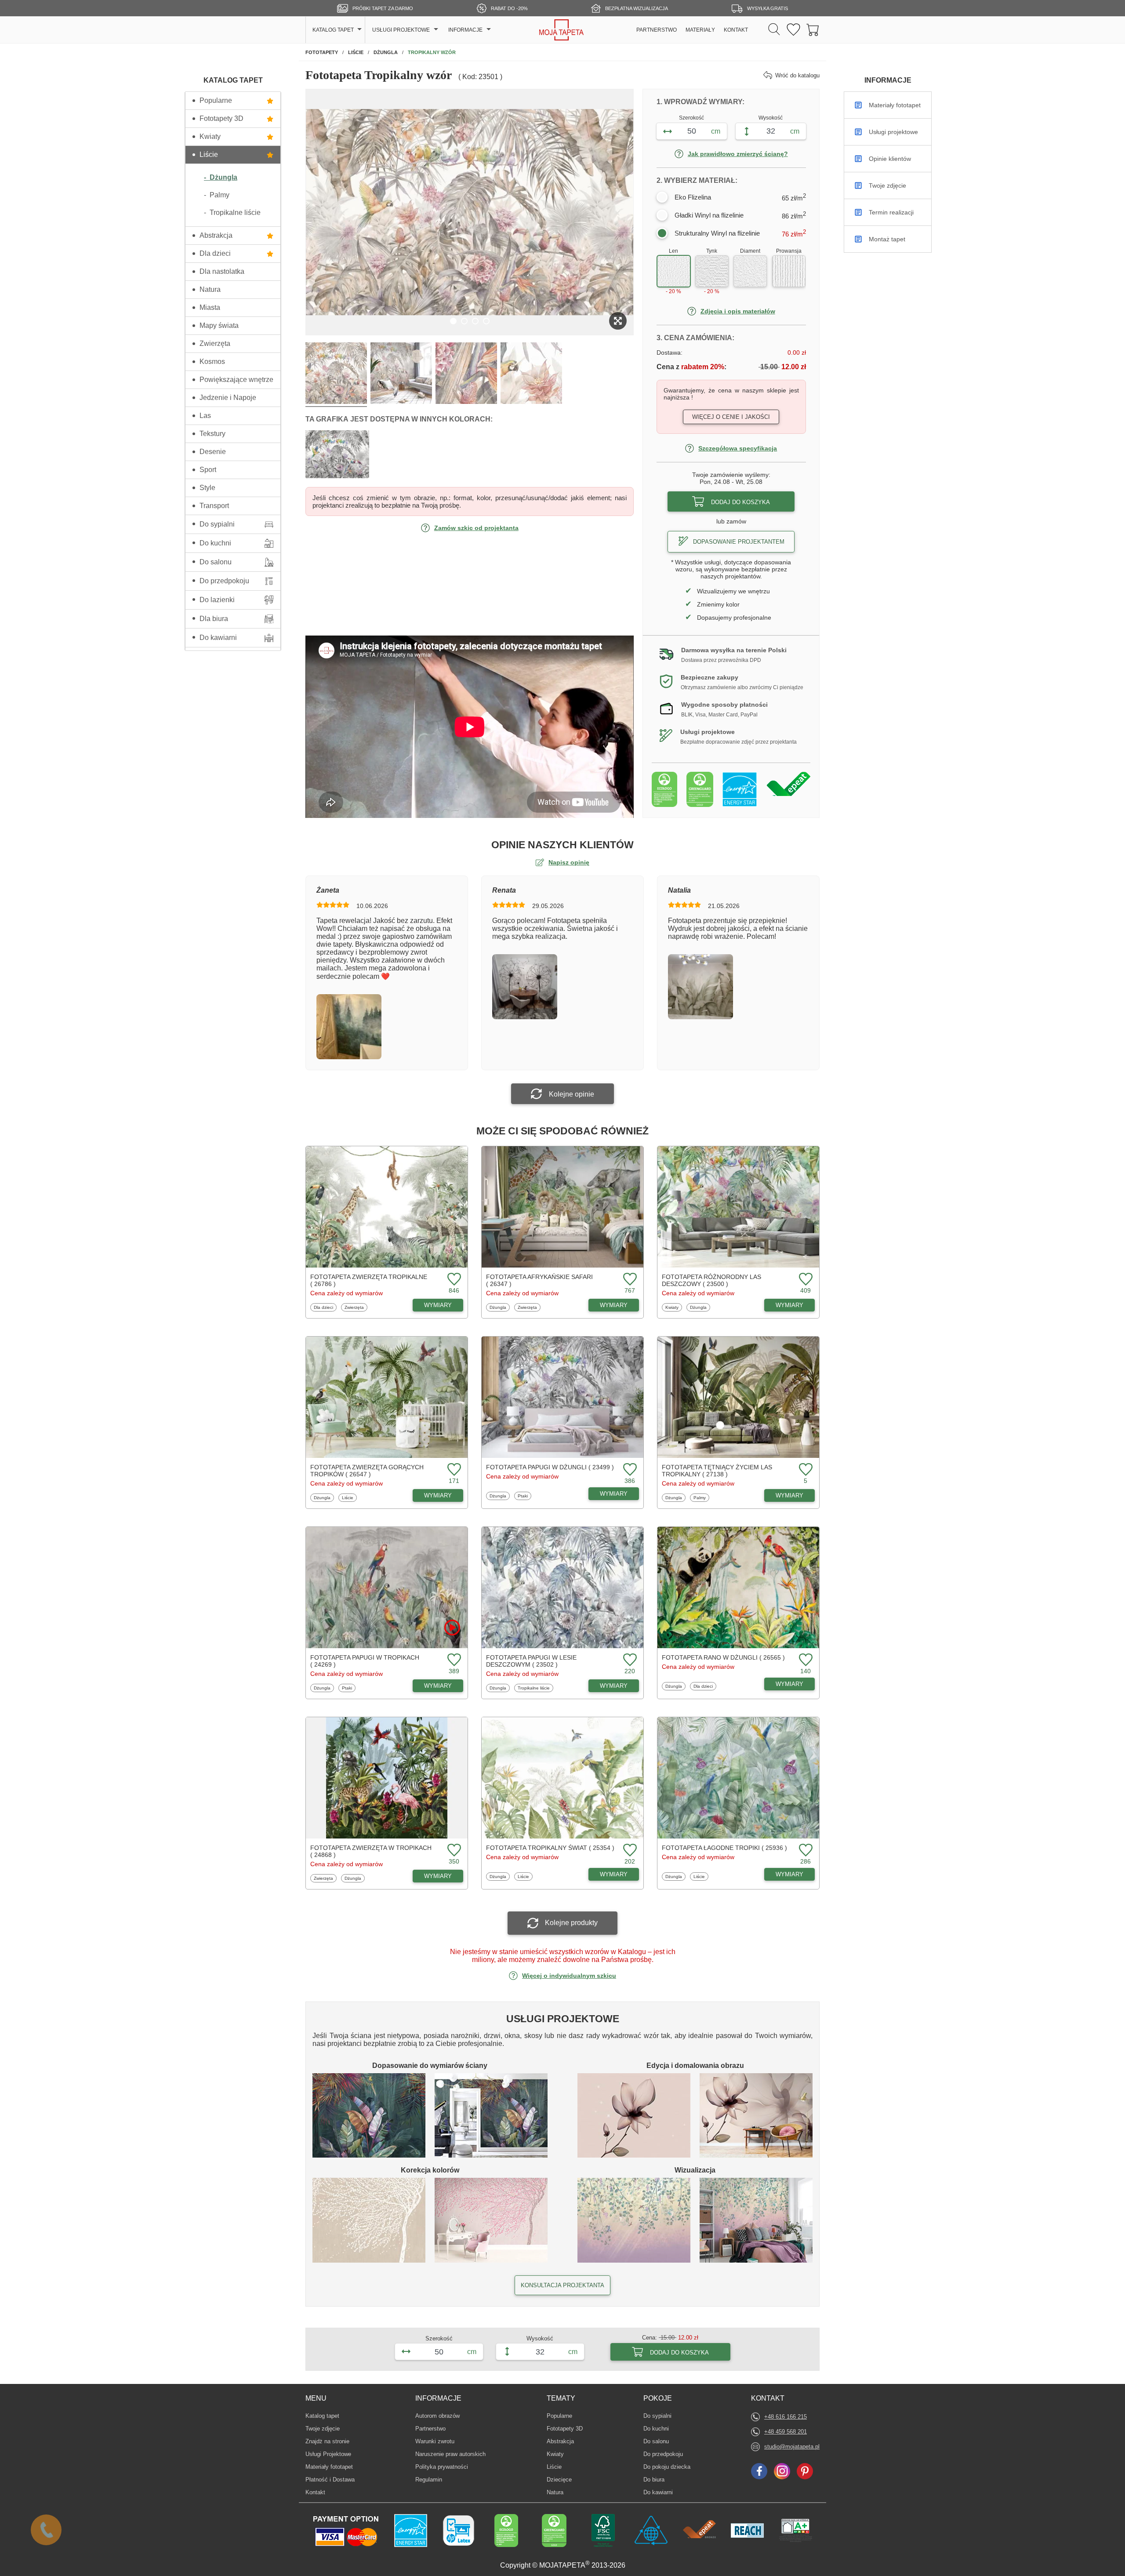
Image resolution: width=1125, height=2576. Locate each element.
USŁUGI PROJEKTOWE (401, 30)
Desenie (213, 452)
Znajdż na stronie (327, 2441)
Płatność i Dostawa (330, 2480)
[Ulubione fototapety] (793, 30)
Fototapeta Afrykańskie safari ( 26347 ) (539, 1280)
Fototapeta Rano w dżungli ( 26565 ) (723, 1657)
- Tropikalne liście (232, 213)
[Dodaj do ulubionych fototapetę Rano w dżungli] (805, 1660)
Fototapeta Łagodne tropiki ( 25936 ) (724, 1848)
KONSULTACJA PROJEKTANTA (562, 2285)
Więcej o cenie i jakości (731, 417)
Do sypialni (217, 524)
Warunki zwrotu (435, 2441)
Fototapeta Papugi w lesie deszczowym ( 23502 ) (531, 1661)
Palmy (701, 1497)
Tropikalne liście (533, 1688)
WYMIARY (438, 1305)
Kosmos (212, 362)
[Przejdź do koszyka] (813, 30)
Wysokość (771, 118)
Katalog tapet (322, 2416)
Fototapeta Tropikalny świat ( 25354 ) (550, 1848)
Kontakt (315, 2492)
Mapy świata (219, 325)
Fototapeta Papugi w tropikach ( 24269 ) (365, 1661)
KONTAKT (736, 30)
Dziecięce (560, 2479)
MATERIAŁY (700, 30)
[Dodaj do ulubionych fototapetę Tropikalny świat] (629, 1851)
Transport (214, 506)
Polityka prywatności (442, 2467)
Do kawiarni (218, 638)
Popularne (216, 100)
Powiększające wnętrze (236, 380)
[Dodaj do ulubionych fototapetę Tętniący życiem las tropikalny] (805, 1470)
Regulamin (429, 2480)
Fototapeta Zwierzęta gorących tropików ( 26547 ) (367, 1471)
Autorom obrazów (437, 2416)
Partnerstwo (430, 2429)
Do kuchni (215, 543)
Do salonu (216, 562)
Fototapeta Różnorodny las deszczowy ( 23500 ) (711, 1280)
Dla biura (214, 619)
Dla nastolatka (222, 271)
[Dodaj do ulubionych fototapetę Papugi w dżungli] (629, 1470)
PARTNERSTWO (657, 30)
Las (205, 416)
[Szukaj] (774, 30)
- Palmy (217, 195)
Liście (209, 154)
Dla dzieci (215, 253)
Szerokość (691, 118)
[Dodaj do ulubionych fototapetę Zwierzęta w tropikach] (453, 1851)
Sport (208, 470)
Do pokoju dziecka (667, 2467)
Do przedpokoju (224, 581)
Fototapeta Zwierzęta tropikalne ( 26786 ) (369, 1280)
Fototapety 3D (221, 118)
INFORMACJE (465, 30)
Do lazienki (217, 600)
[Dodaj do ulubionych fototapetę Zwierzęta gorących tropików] (453, 1470)
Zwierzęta (215, 343)
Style (207, 488)
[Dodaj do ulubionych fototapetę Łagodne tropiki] (805, 1851)
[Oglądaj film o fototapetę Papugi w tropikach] (452, 1628)
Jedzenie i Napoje (228, 398)
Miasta (210, 307)
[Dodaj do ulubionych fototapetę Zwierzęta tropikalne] (453, 1280)
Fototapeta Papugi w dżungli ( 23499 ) (550, 1467)
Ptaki (524, 1496)
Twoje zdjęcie (323, 2429)
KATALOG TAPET (333, 30)
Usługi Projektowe (328, 2454)
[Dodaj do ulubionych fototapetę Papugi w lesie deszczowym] (629, 1660)
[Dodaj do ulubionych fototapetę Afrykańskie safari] (629, 1280)
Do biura (657, 2479)
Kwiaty (210, 136)
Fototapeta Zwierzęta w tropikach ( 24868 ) (371, 1851)
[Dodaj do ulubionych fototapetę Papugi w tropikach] (453, 1660)
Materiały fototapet (329, 2467)
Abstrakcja (216, 235)
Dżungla (499, 1307)
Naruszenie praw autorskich (450, 2454)
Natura (210, 289)
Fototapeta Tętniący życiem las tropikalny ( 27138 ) (717, 1471)
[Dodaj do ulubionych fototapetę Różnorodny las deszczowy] (805, 1280)
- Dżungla (221, 177)
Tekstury (212, 434)
